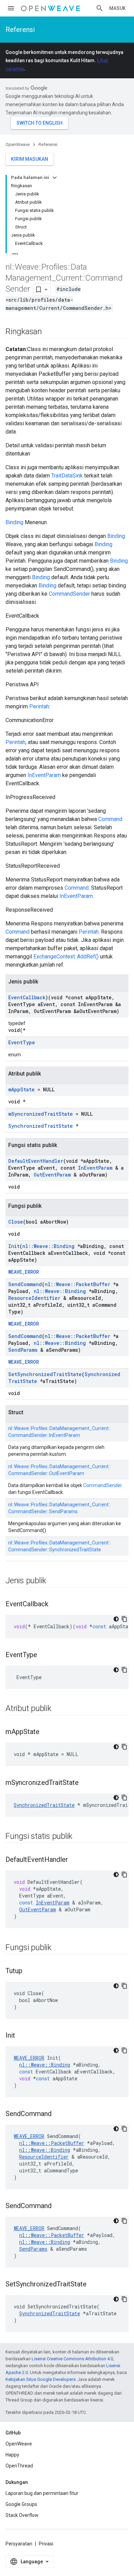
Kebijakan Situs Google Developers (41, 2379)
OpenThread (19, 2466)
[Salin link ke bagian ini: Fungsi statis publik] (79, 1837)
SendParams (23, 1350)
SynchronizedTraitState (41, 1126)
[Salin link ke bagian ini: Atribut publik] (58, 1709)
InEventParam (44, 775)
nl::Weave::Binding (48, 1246)
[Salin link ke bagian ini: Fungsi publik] (58, 1948)
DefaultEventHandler (36, 1161)
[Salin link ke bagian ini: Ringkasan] (49, 332)
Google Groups (21, 2504)
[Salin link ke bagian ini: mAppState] (46, 1732)
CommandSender (69, 594)
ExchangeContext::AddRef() (66, 957)
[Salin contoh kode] (124, 1619)
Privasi (46, 2544)
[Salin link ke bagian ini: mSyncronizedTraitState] (86, 1783)
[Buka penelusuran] (100, 8)
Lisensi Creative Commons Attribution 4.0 (72, 2359)
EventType (22, 1042)
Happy (12, 2455)
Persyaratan (19, 2544)
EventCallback (27, 997)
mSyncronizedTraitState (41, 1114)
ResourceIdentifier (34, 1298)
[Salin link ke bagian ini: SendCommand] (58, 2114)
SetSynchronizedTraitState (45, 1374)
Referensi (20, 30)
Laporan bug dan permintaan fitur (42, 2493)
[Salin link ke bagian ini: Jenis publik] (53, 1581)
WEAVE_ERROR (24, 1272)
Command (110, 819)
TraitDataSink (67, 476)
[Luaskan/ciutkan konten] (55, 178)
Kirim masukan (30, 159)
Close (16, 1222)
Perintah (39, 706)
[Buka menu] (11, 8)
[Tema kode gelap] (116, 1619)
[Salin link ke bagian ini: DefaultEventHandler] (75, 1860)
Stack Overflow (22, 2515)
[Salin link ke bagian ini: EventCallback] (55, 1605)
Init (14, 1246)
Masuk (118, 8)
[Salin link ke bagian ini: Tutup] (29, 1971)
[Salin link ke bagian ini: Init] (22, 2036)
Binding (14, 522)
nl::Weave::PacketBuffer (77, 1284)
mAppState (21, 1089)
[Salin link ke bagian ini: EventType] (44, 1655)
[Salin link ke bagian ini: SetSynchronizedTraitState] (93, 2285)
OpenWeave (18, 144)
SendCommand (25, 1284)
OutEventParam (52, 1175)
